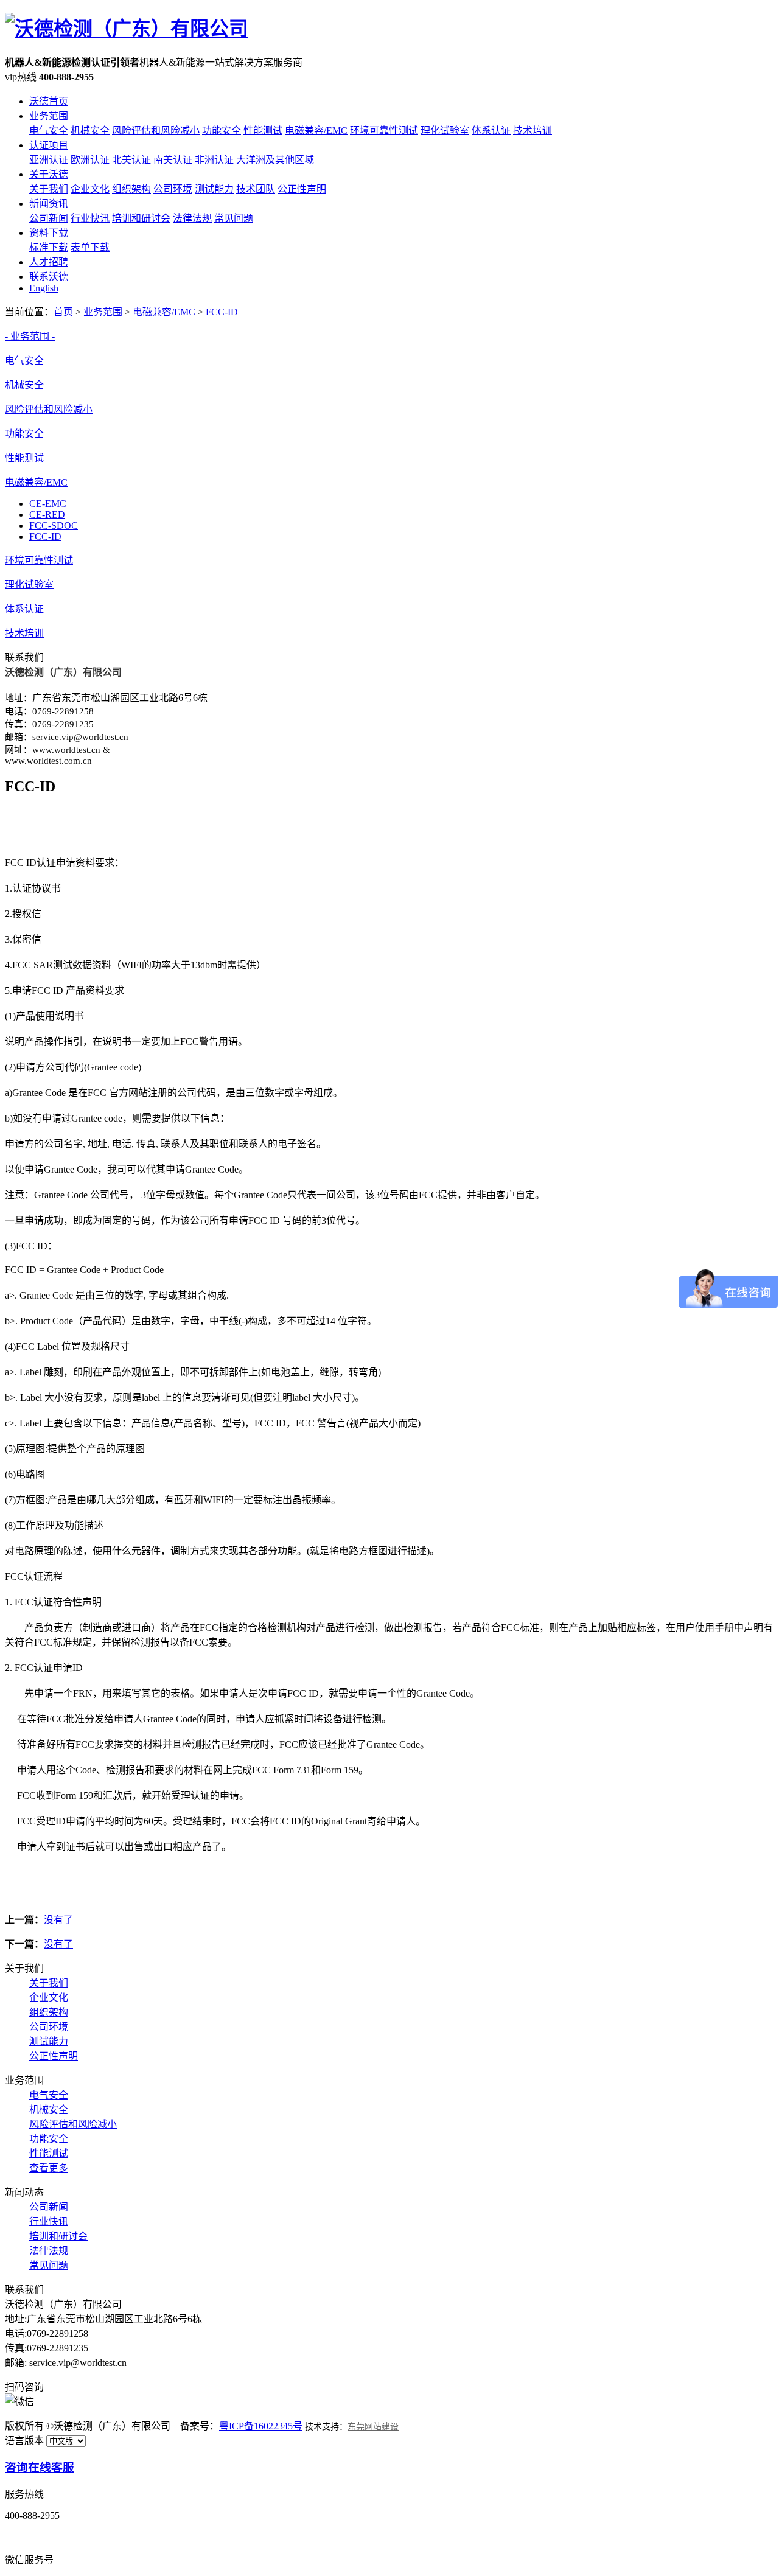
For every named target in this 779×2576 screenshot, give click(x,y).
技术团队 (256, 189)
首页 (63, 312)
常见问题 (234, 218)
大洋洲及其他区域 (275, 160)
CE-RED (47, 515)
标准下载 (49, 247)
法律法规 (192, 218)
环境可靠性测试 (384, 131)
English (44, 288)
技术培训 (533, 131)
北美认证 (131, 160)
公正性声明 (302, 189)
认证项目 (49, 145)
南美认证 (173, 160)
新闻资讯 (49, 204)
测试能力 (214, 189)
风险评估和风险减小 (156, 131)
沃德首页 (49, 101)
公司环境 (173, 189)
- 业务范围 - (30, 336)
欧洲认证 (90, 160)
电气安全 (49, 131)
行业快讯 (90, 218)
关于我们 (49, 189)
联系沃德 (49, 277)
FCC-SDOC (54, 525)
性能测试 (263, 131)
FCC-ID (222, 312)
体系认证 (491, 131)
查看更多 (49, 2168)
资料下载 (49, 233)
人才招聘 (49, 262)
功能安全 (222, 131)
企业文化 (90, 189)
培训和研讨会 (141, 218)
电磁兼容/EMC (316, 131)
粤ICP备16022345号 (261, 2426)
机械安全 (90, 131)
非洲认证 (214, 160)
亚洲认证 (49, 160)
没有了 (58, 1920)
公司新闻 (49, 218)
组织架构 (131, 189)
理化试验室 (445, 131)
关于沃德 (49, 174)
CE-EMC (48, 504)
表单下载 (90, 247)
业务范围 (49, 116)
